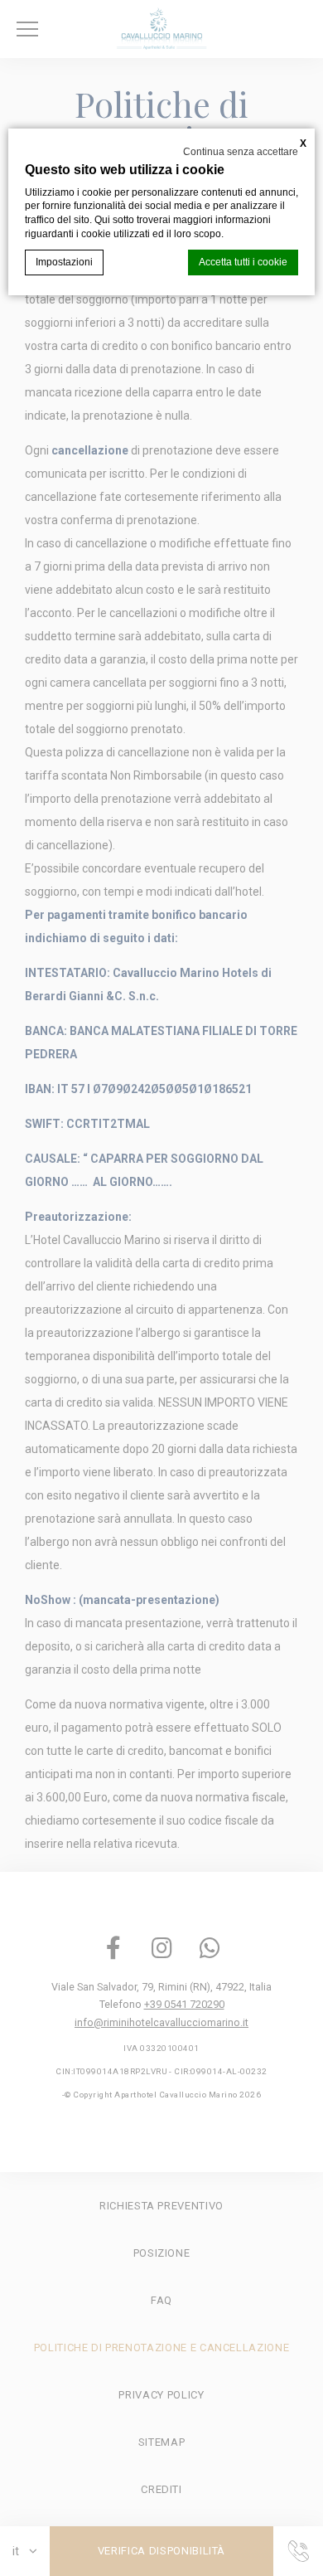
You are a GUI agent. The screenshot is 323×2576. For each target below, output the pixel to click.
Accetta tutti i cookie (243, 262)
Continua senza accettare (241, 152)
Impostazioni (64, 262)
